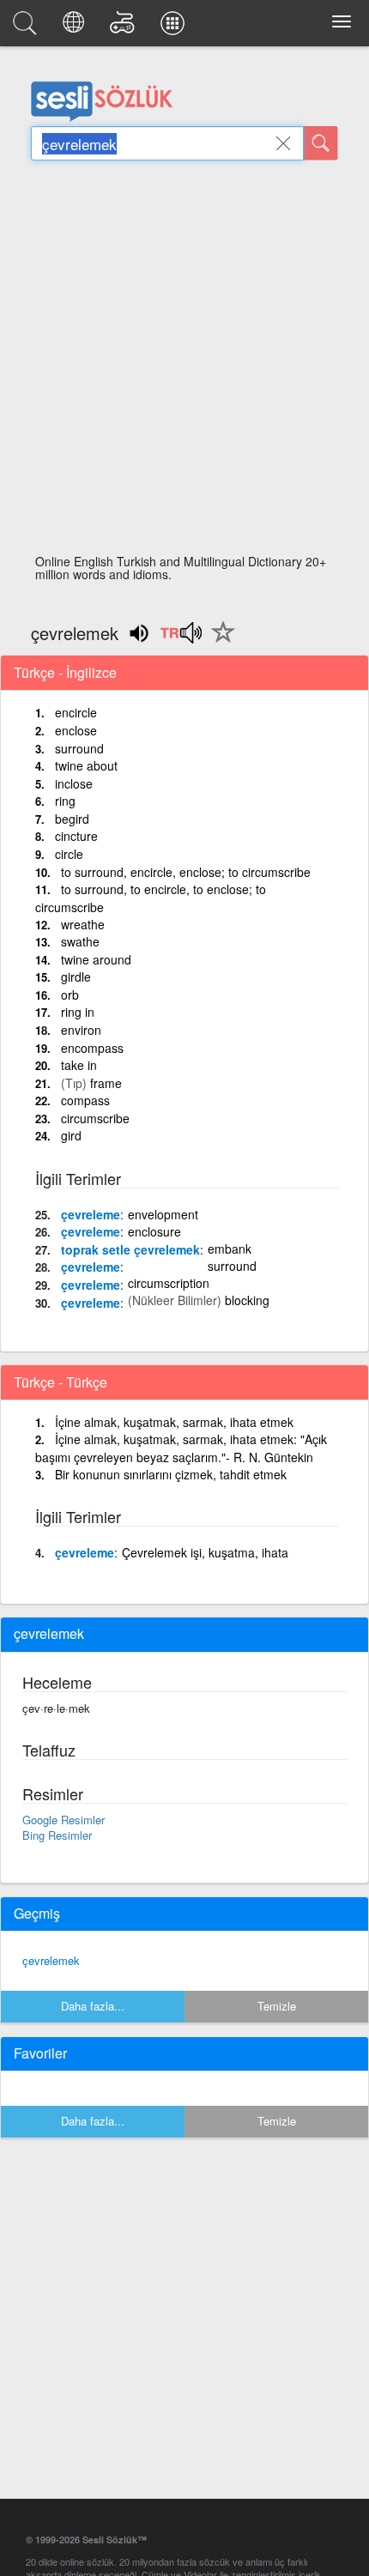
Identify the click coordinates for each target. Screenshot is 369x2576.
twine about (86, 765)
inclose (74, 783)
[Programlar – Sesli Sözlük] (175, 27)
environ (81, 1030)
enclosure (154, 1231)
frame (106, 1083)
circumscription (169, 1283)
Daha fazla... (93, 2006)
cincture (76, 836)
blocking (247, 1300)
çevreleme (91, 1214)
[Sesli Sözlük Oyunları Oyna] (125, 27)
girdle (76, 977)
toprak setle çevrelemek (130, 1249)
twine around (96, 959)
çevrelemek (51, 1960)
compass (85, 1100)
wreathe (83, 924)
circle (69, 854)
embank (230, 1249)
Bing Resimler (57, 1835)
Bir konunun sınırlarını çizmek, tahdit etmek (171, 1474)
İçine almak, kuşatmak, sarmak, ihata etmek (174, 1422)
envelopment (163, 1214)
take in (79, 1065)
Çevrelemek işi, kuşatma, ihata (205, 1552)
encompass (92, 1048)
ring (65, 801)
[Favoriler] (219, 642)
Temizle (277, 2006)
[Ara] (321, 143)
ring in (78, 1012)
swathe (80, 941)
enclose (76, 730)
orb (70, 995)
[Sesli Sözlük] (27, 27)
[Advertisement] (184, 362)
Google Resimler (64, 1820)
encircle (76, 712)
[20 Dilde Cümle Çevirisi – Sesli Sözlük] (76, 27)
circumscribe (95, 1118)
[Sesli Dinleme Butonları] (181, 638)
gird (71, 1135)
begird (72, 819)
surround (79, 748)
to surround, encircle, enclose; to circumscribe (186, 872)
